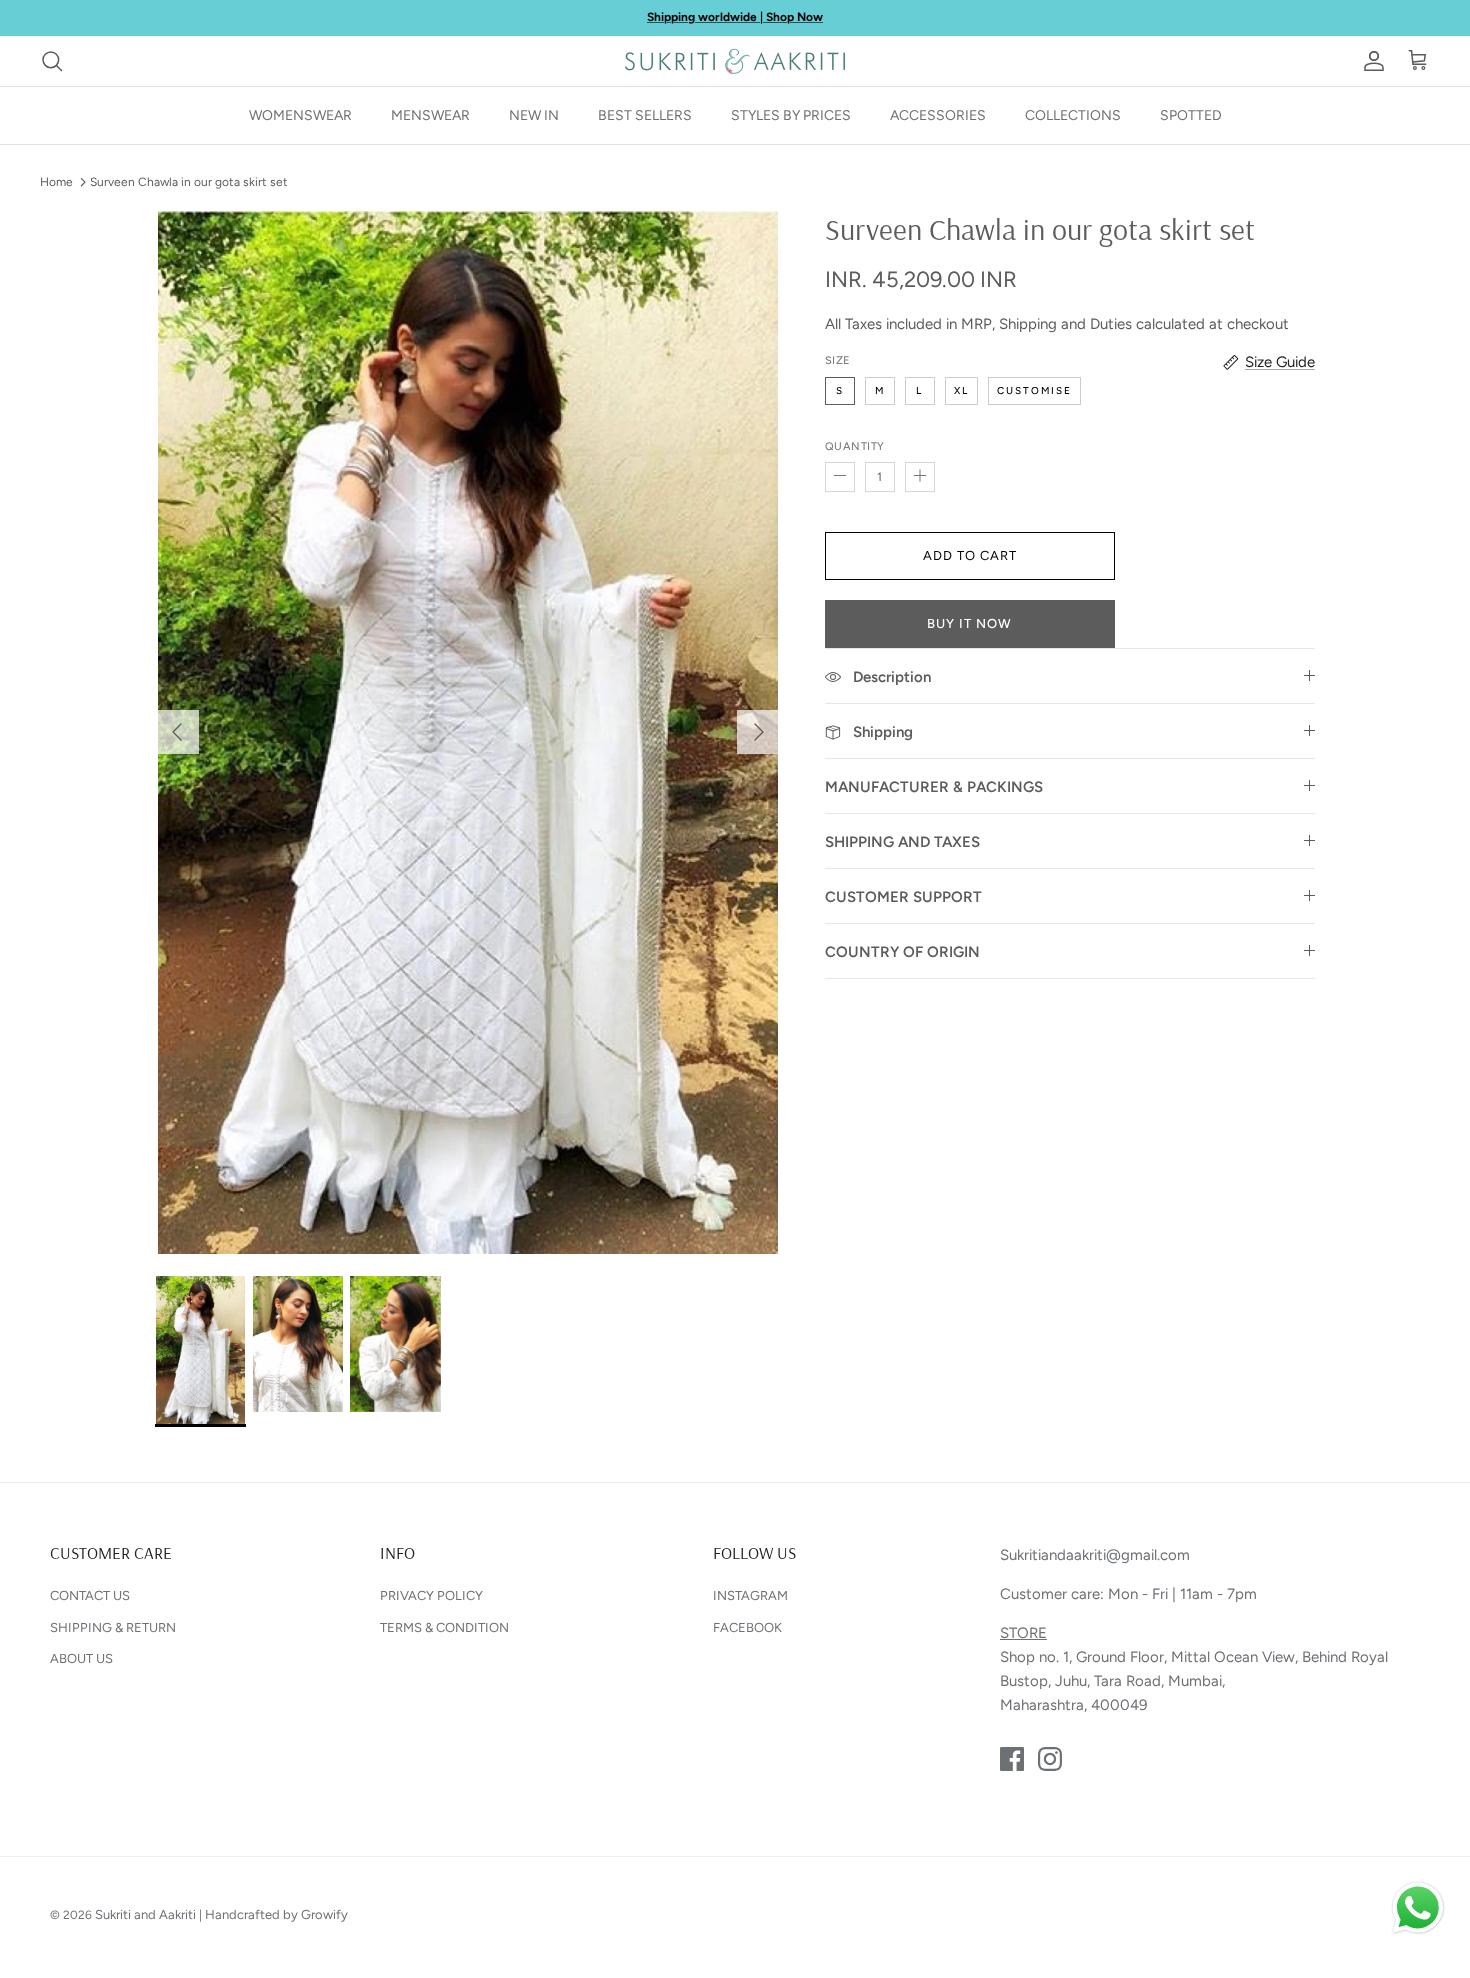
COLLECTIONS (1073, 115)
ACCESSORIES (938, 115)
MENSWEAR (430, 115)
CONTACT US (90, 1595)
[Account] (1370, 61)
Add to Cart (970, 555)
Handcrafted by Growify (276, 1914)
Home (56, 182)
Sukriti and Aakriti (145, 1914)
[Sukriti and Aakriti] (735, 61)
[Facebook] (1012, 1759)
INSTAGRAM (750, 1595)
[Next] (759, 732)
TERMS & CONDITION (444, 1627)
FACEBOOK (747, 1627)
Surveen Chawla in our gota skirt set (189, 182)
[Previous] (177, 732)
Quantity (855, 446)
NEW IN (534, 115)
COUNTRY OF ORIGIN (902, 952)
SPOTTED (1191, 115)
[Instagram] (1050, 1759)
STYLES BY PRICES (791, 115)
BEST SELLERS (645, 115)
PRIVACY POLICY (431, 1595)
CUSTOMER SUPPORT (903, 897)
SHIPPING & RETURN (113, 1627)
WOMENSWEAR (300, 115)
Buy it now (969, 623)
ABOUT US (81, 1658)
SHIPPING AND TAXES (902, 842)
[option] (468, 732)
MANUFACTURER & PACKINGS (934, 787)
